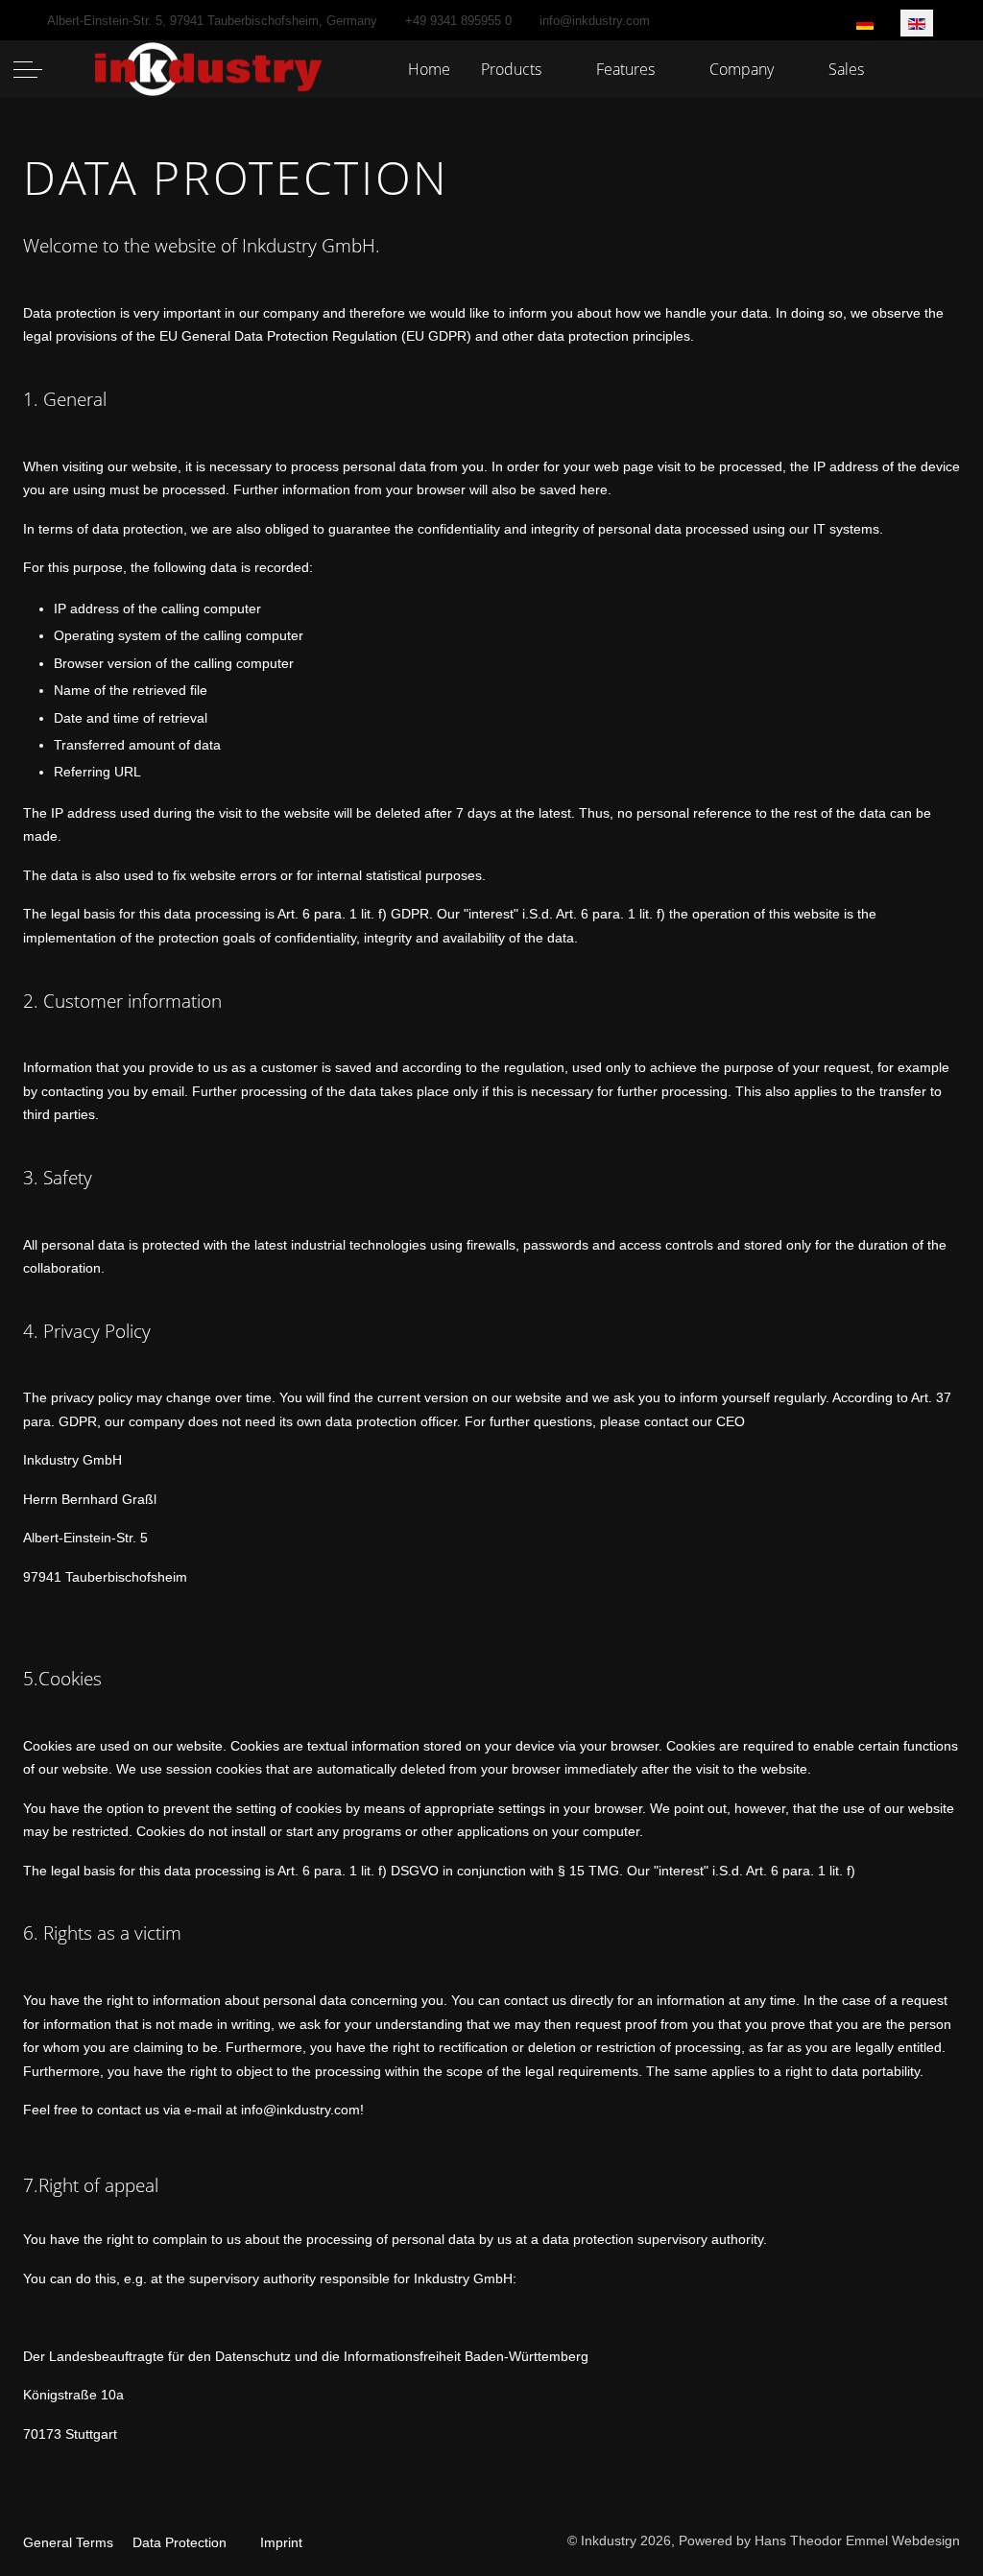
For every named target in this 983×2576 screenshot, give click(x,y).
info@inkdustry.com (595, 21)
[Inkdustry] (210, 70)
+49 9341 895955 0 (458, 21)
